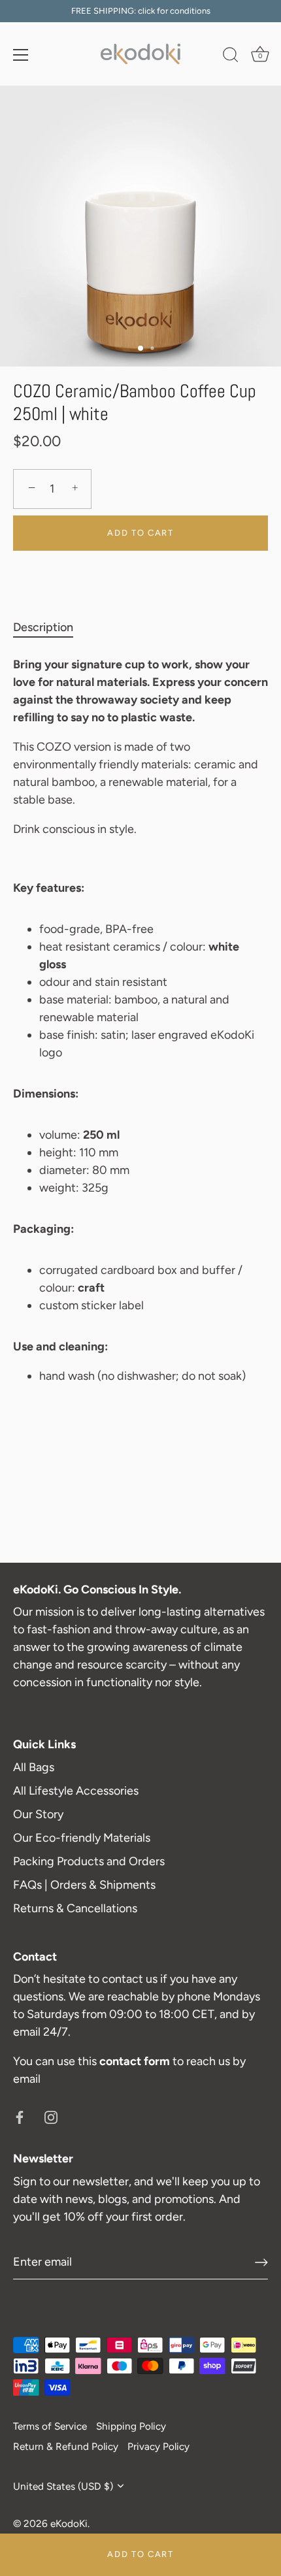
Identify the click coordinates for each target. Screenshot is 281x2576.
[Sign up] (261, 2262)
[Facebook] (20, 2116)
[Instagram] (51, 2116)
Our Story (38, 1814)
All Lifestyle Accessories (76, 1791)
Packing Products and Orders (89, 1861)
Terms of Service (50, 2426)
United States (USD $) (63, 2486)
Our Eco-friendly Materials (82, 1838)
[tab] (50, 628)
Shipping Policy (131, 2426)
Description (43, 627)
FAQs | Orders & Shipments (84, 1885)
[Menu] (21, 55)
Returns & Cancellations (75, 1908)
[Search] (231, 57)
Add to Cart (140, 2554)
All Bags (34, 1767)
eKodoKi (69, 2523)
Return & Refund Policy (66, 2446)
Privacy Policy (158, 2446)
